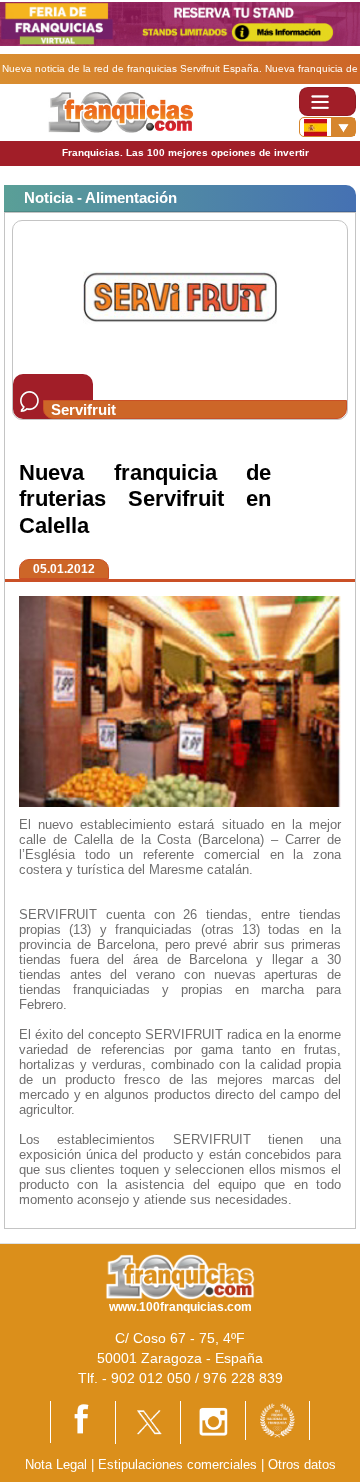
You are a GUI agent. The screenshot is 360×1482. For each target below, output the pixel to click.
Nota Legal (56, 1464)
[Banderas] (327, 127)
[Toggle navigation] (327, 101)
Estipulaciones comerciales (179, 1464)
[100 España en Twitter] (148, 1421)
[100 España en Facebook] (83, 1421)
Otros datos (302, 1464)
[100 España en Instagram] (213, 1421)
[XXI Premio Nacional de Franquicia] (277, 1419)
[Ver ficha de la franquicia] (179, 296)
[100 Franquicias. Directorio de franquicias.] (120, 111)
